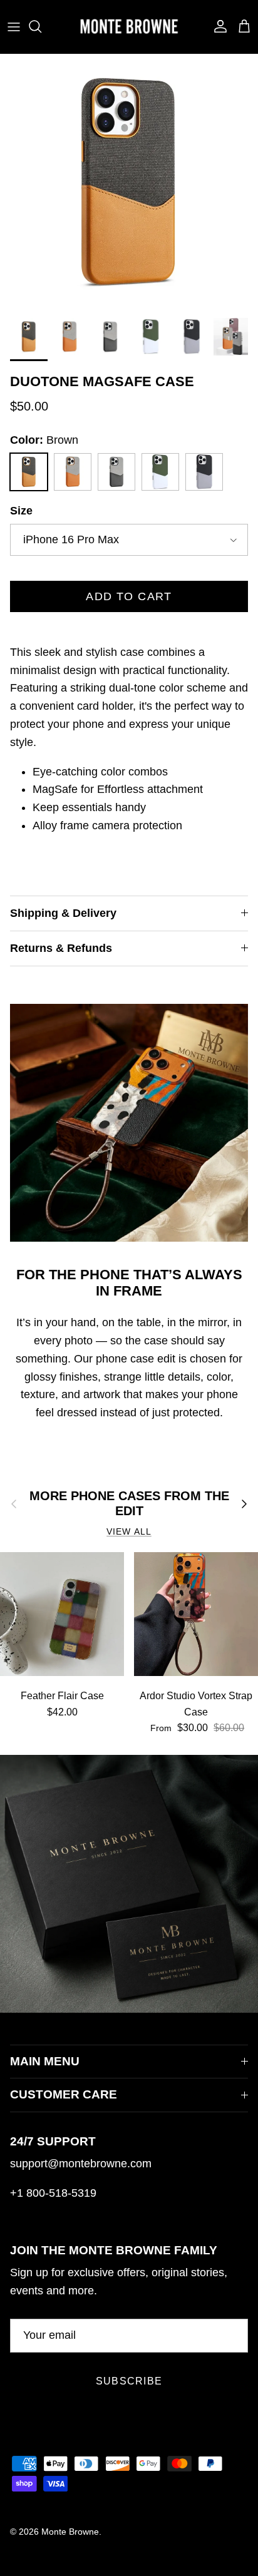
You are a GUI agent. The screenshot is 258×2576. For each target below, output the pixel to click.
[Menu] (14, 26)
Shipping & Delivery (63, 913)
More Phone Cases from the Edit (129, 1503)
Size (21, 511)
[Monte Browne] (129, 27)
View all (129, 1532)
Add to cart (129, 596)
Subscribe (129, 2381)
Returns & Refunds (61, 948)
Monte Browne (70, 2532)
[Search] (41, 26)
